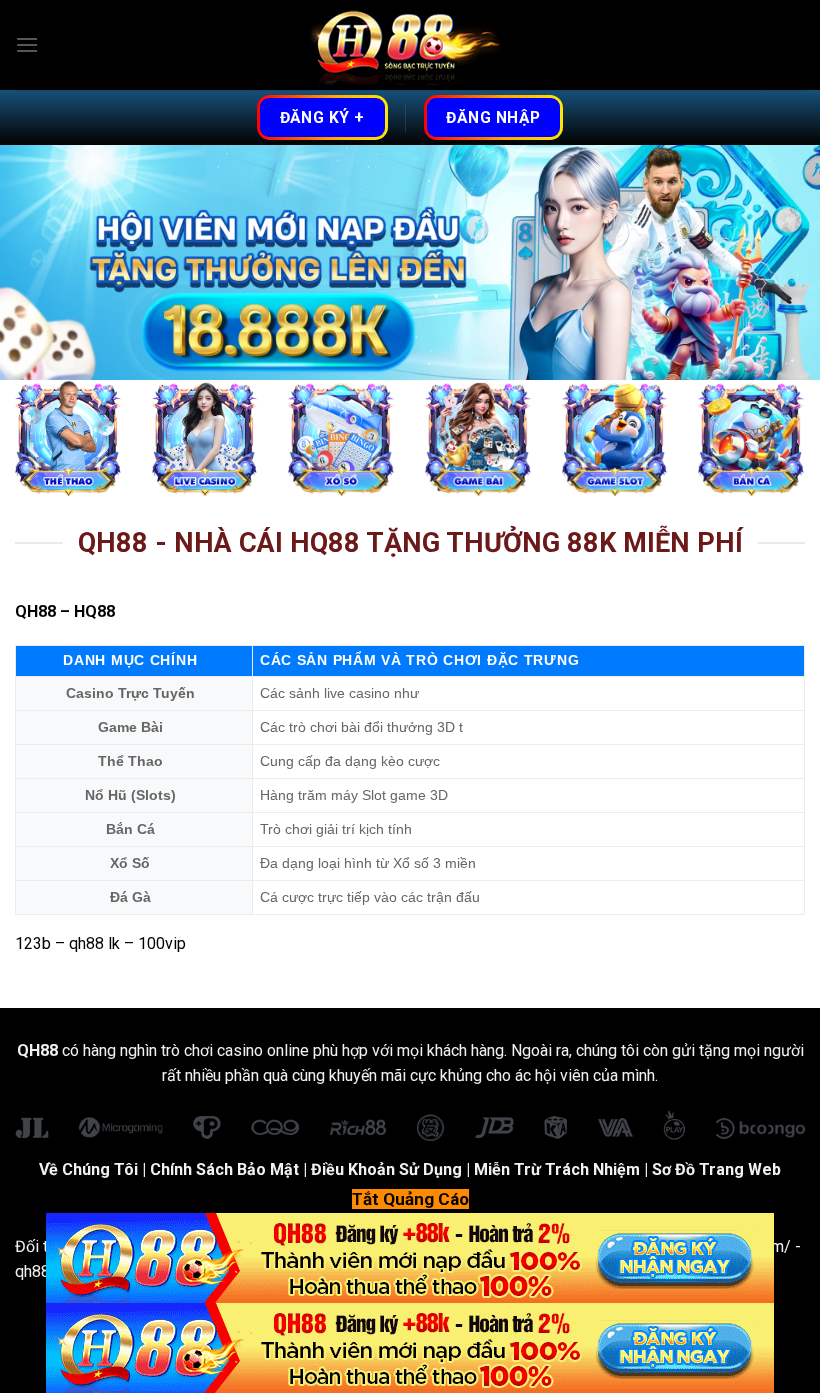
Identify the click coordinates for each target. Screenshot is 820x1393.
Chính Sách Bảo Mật (224, 1169)
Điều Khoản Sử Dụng (386, 1169)
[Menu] (27, 44)
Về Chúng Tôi (88, 1169)
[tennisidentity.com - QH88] (410, 45)
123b (33, 943)
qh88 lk (94, 943)
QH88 (35, 611)
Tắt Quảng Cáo (410, 1199)
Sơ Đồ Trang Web (716, 1169)
